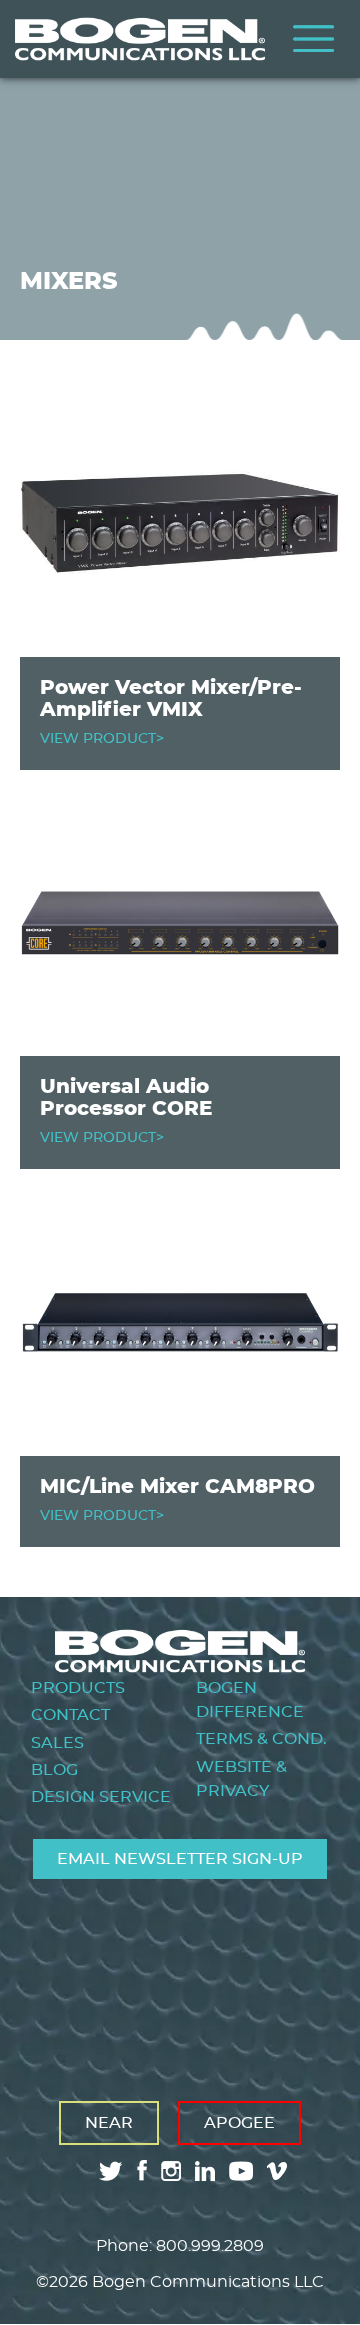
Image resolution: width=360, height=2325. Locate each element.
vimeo (279, 2171)
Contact (70, 1715)
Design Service (101, 1797)
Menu (314, 39)
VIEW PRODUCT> (102, 738)
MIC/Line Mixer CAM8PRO (177, 1487)
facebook (142, 2170)
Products (78, 1688)
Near (109, 2123)
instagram (171, 2171)
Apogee (239, 2123)
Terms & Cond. (261, 1739)
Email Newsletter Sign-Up (180, 1859)
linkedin (205, 2171)
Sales (57, 1743)
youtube (241, 2171)
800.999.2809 (210, 2246)
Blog (54, 1770)
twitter (111, 2171)
